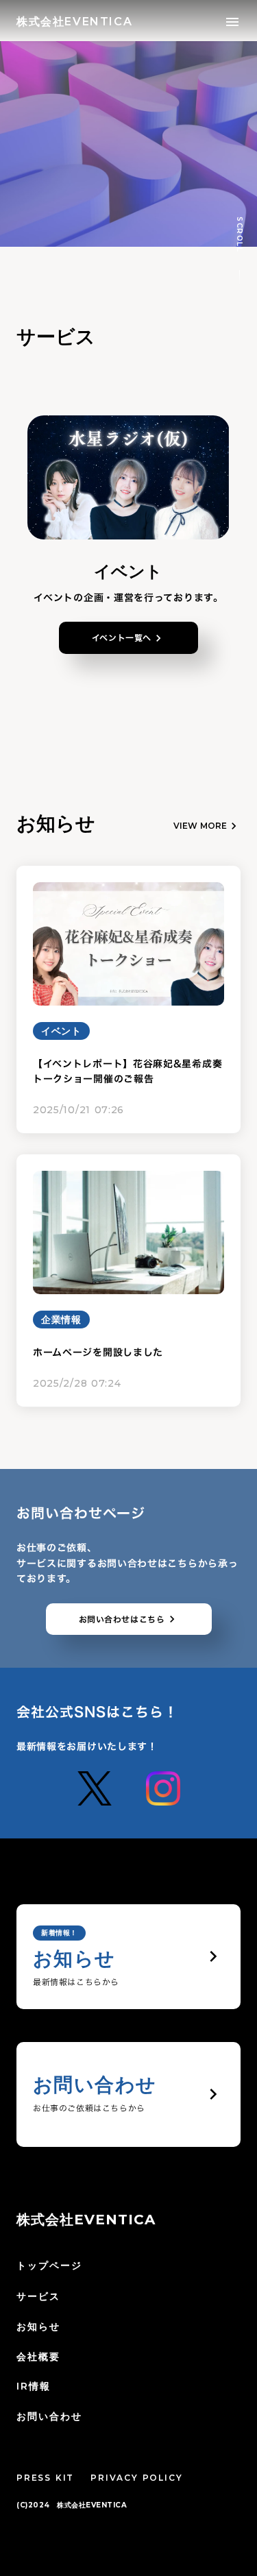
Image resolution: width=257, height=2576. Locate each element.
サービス (38, 2296)
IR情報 (34, 2386)
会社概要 (38, 2357)
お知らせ (38, 2326)
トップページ (50, 2265)
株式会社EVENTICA (86, 2220)
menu (232, 22)
